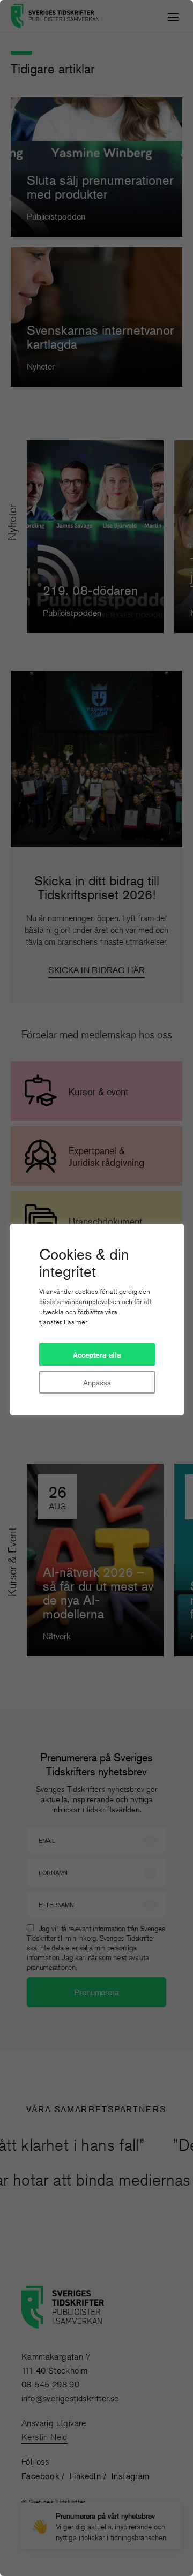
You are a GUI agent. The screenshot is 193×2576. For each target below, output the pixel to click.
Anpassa (97, 1383)
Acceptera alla (97, 1355)
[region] (96, 1288)
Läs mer (76, 1322)
